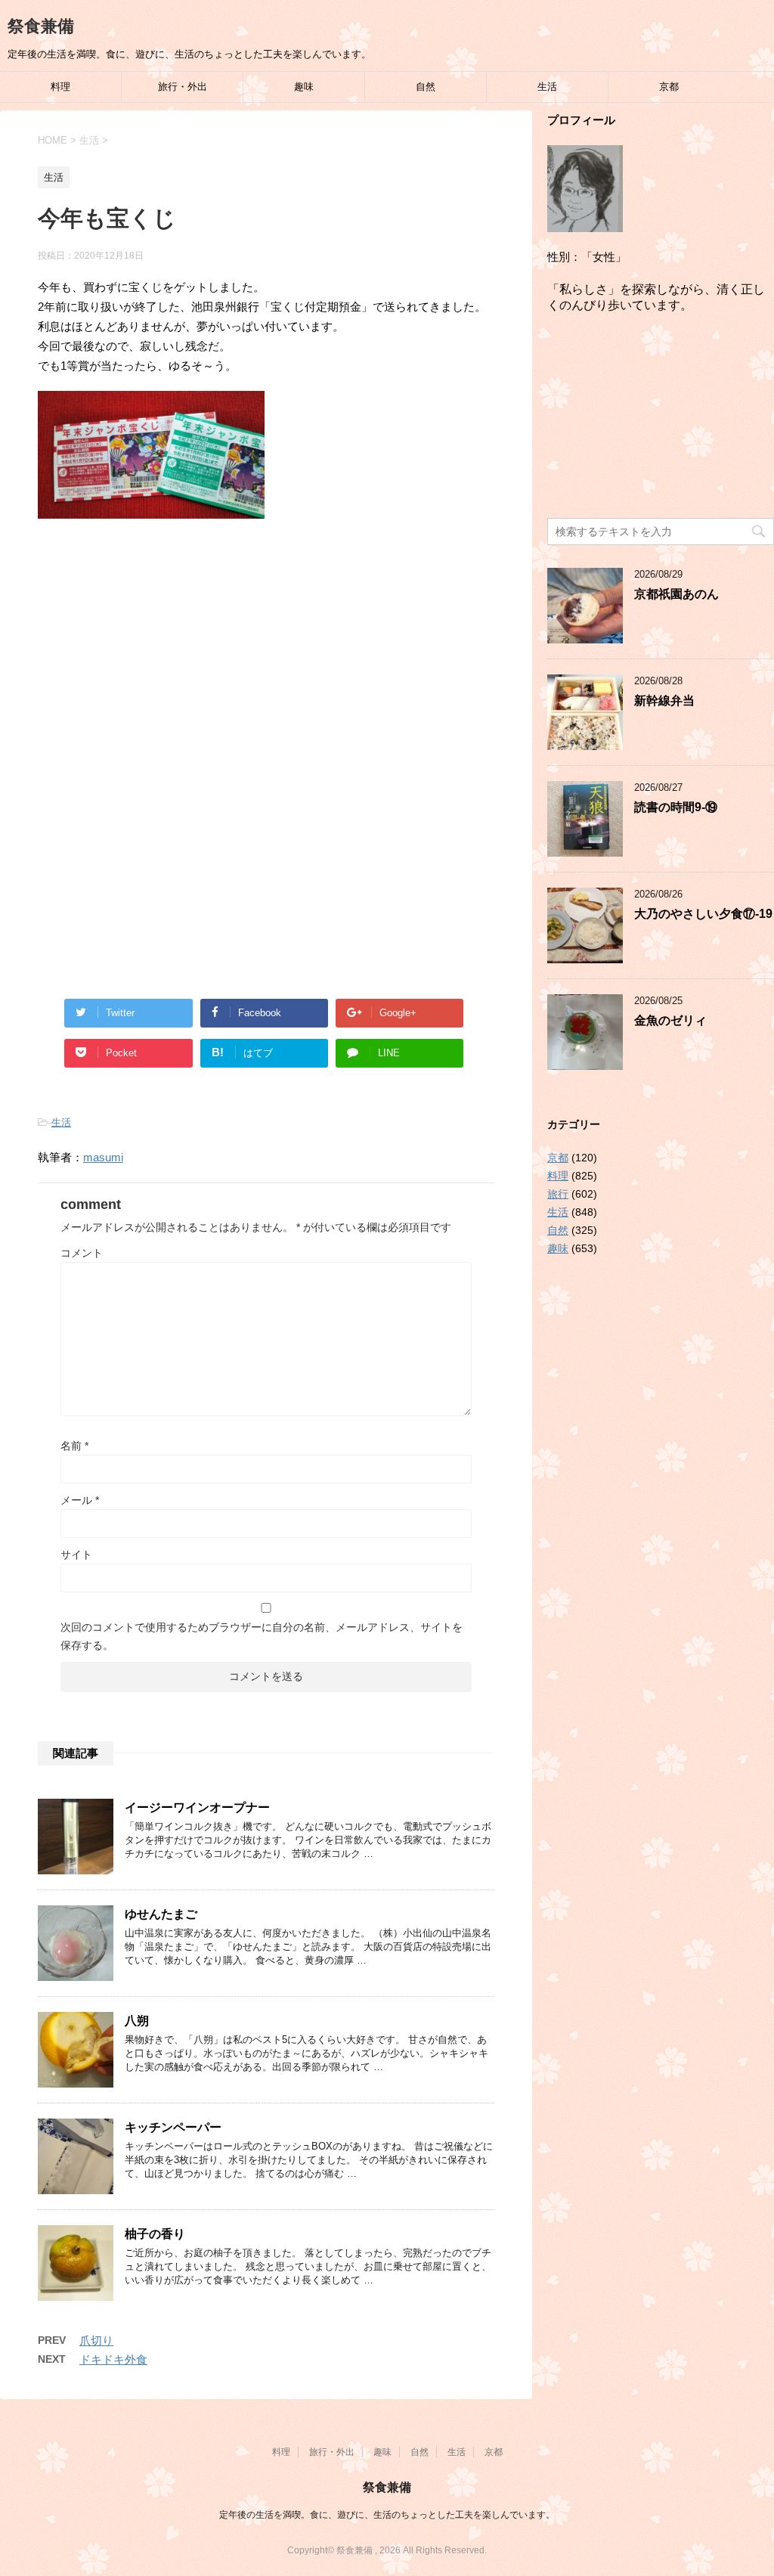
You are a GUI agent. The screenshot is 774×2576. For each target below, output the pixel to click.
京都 (669, 87)
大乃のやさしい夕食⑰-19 (703, 914)
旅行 (558, 1194)
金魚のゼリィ (670, 1020)
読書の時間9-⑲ (676, 807)
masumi (103, 1157)
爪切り (96, 2340)
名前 (74, 1446)
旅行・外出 (183, 87)
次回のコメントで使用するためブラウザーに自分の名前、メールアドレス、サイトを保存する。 (262, 1636)
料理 (60, 87)
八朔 (137, 2021)
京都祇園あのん (676, 594)
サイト (76, 1555)
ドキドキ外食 (113, 2359)
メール (80, 1500)
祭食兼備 (41, 26)
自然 (426, 87)
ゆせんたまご (161, 1914)
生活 (547, 87)
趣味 (304, 87)
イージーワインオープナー (197, 1807)
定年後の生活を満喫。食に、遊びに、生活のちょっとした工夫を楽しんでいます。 (387, 2515)
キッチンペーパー (173, 2127)
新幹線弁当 (664, 701)
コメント (82, 1253)
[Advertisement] (266, 655)
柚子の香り (155, 2234)
